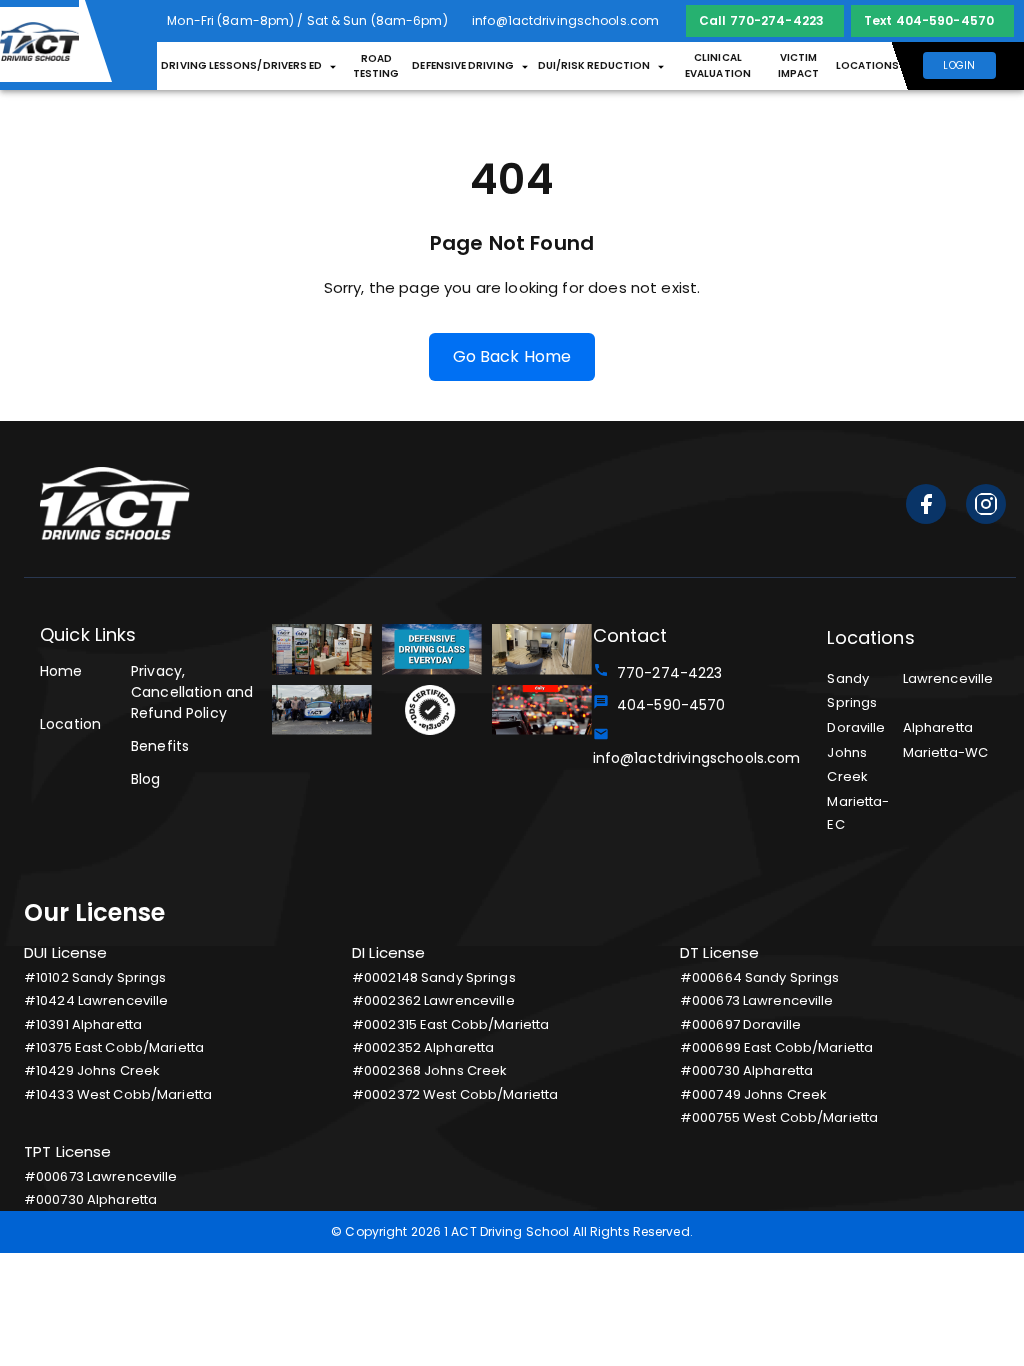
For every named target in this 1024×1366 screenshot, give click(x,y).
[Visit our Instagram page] (986, 507)
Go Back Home (512, 356)
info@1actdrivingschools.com (692, 747)
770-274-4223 (666, 673)
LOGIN (959, 65)
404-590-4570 (667, 705)
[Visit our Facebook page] (926, 507)
